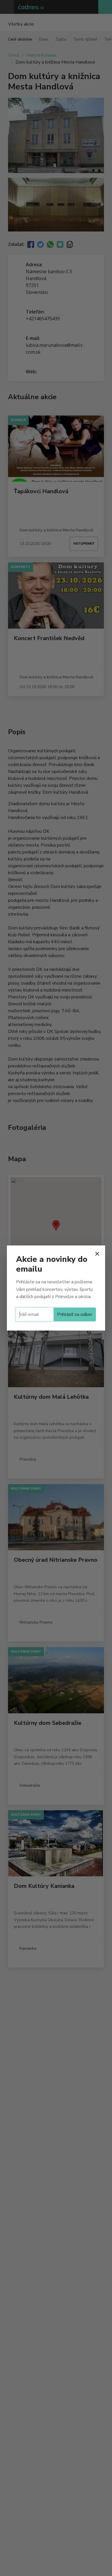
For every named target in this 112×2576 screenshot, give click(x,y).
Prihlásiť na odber (75, 1314)
